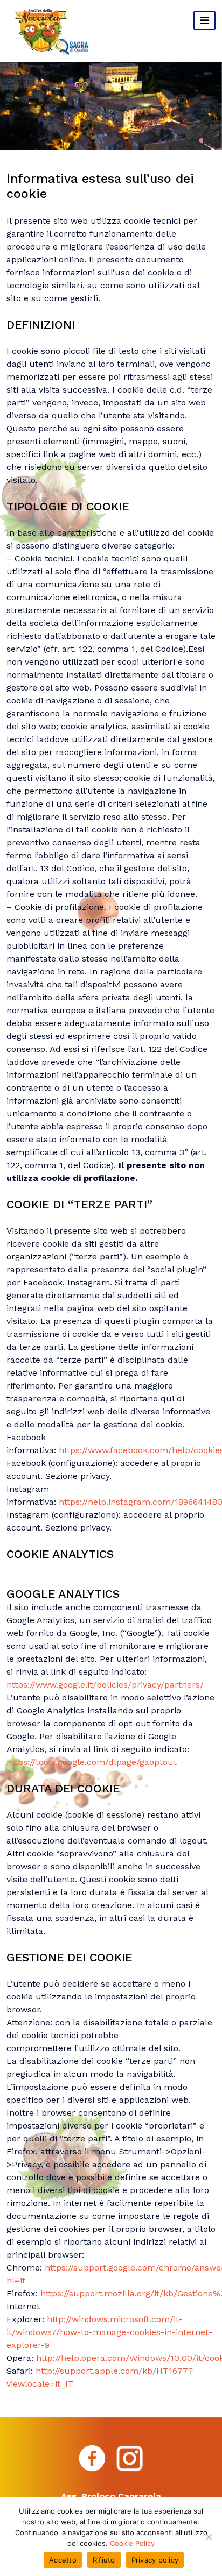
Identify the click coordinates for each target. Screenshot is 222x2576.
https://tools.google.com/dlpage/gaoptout (92, 1762)
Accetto (63, 2560)
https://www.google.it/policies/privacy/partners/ (105, 1685)
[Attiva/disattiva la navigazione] (204, 20)
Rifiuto (104, 2560)
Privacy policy (155, 2560)
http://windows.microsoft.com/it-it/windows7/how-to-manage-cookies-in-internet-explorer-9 (109, 2332)
